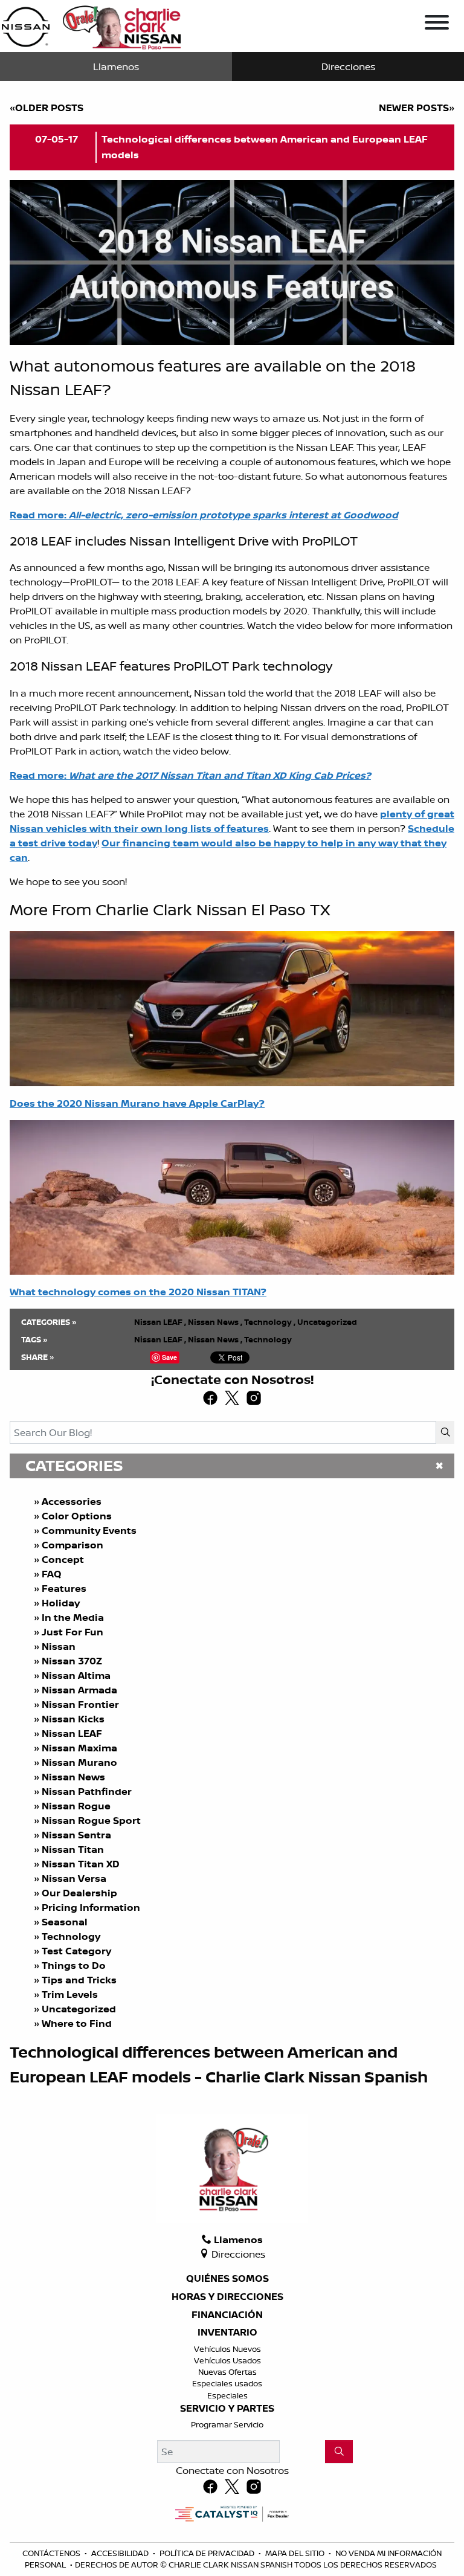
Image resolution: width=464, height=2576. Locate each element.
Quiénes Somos (227, 2279)
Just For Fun (72, 1632)
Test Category (76, 1951)
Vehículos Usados (227, 2360)
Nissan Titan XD (81, 1864)
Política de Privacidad (208, 2553)
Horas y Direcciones (227, 2297)
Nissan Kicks (73, 1719)
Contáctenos (52, 2553)
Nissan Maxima (79, 1748)
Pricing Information (91, 1907)
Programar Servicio (227, 2424)
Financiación (227, 2315)
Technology (71, 1936)
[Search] (445, 1432)
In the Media (73, 1617)
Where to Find (77, 2023)
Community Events (89, 1530)
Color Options (77, 1516)
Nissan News (73, 1777)
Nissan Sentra (76, 1835)
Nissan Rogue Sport (91, 1820)
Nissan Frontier (80, 1704)
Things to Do (74, 1965)
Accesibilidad (121, 2553)
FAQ (52, 1574)
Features (64, 1588)
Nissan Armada (79, 1690)
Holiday (61, 1603)
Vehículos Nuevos (227, 2349)
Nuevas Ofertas (227, 2372)
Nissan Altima (76, 1675)
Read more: (190, 775)
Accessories (72, 1501)
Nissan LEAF (72, 1733)
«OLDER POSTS (47, 108)
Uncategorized (79, 2009)
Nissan (59, 1646)
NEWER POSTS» (417, 108)
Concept (63, 1559)
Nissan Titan (73, 1849)
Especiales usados (227, 2383)
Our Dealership (79, 1893)
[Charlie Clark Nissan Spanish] (91, 25)
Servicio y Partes (227, 2409)
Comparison (72, 1545)
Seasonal (65, 1922)
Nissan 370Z (72, 1661)
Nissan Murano (79, 1762)
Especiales (227, 2395)
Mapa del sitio (296, 2553)
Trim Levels (70, 1994)
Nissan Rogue (76, 1806)
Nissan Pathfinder (87, 1791)
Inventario (227, 2333)
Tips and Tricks (79, 1980)
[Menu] (437, 24)
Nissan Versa (74, 1878)
